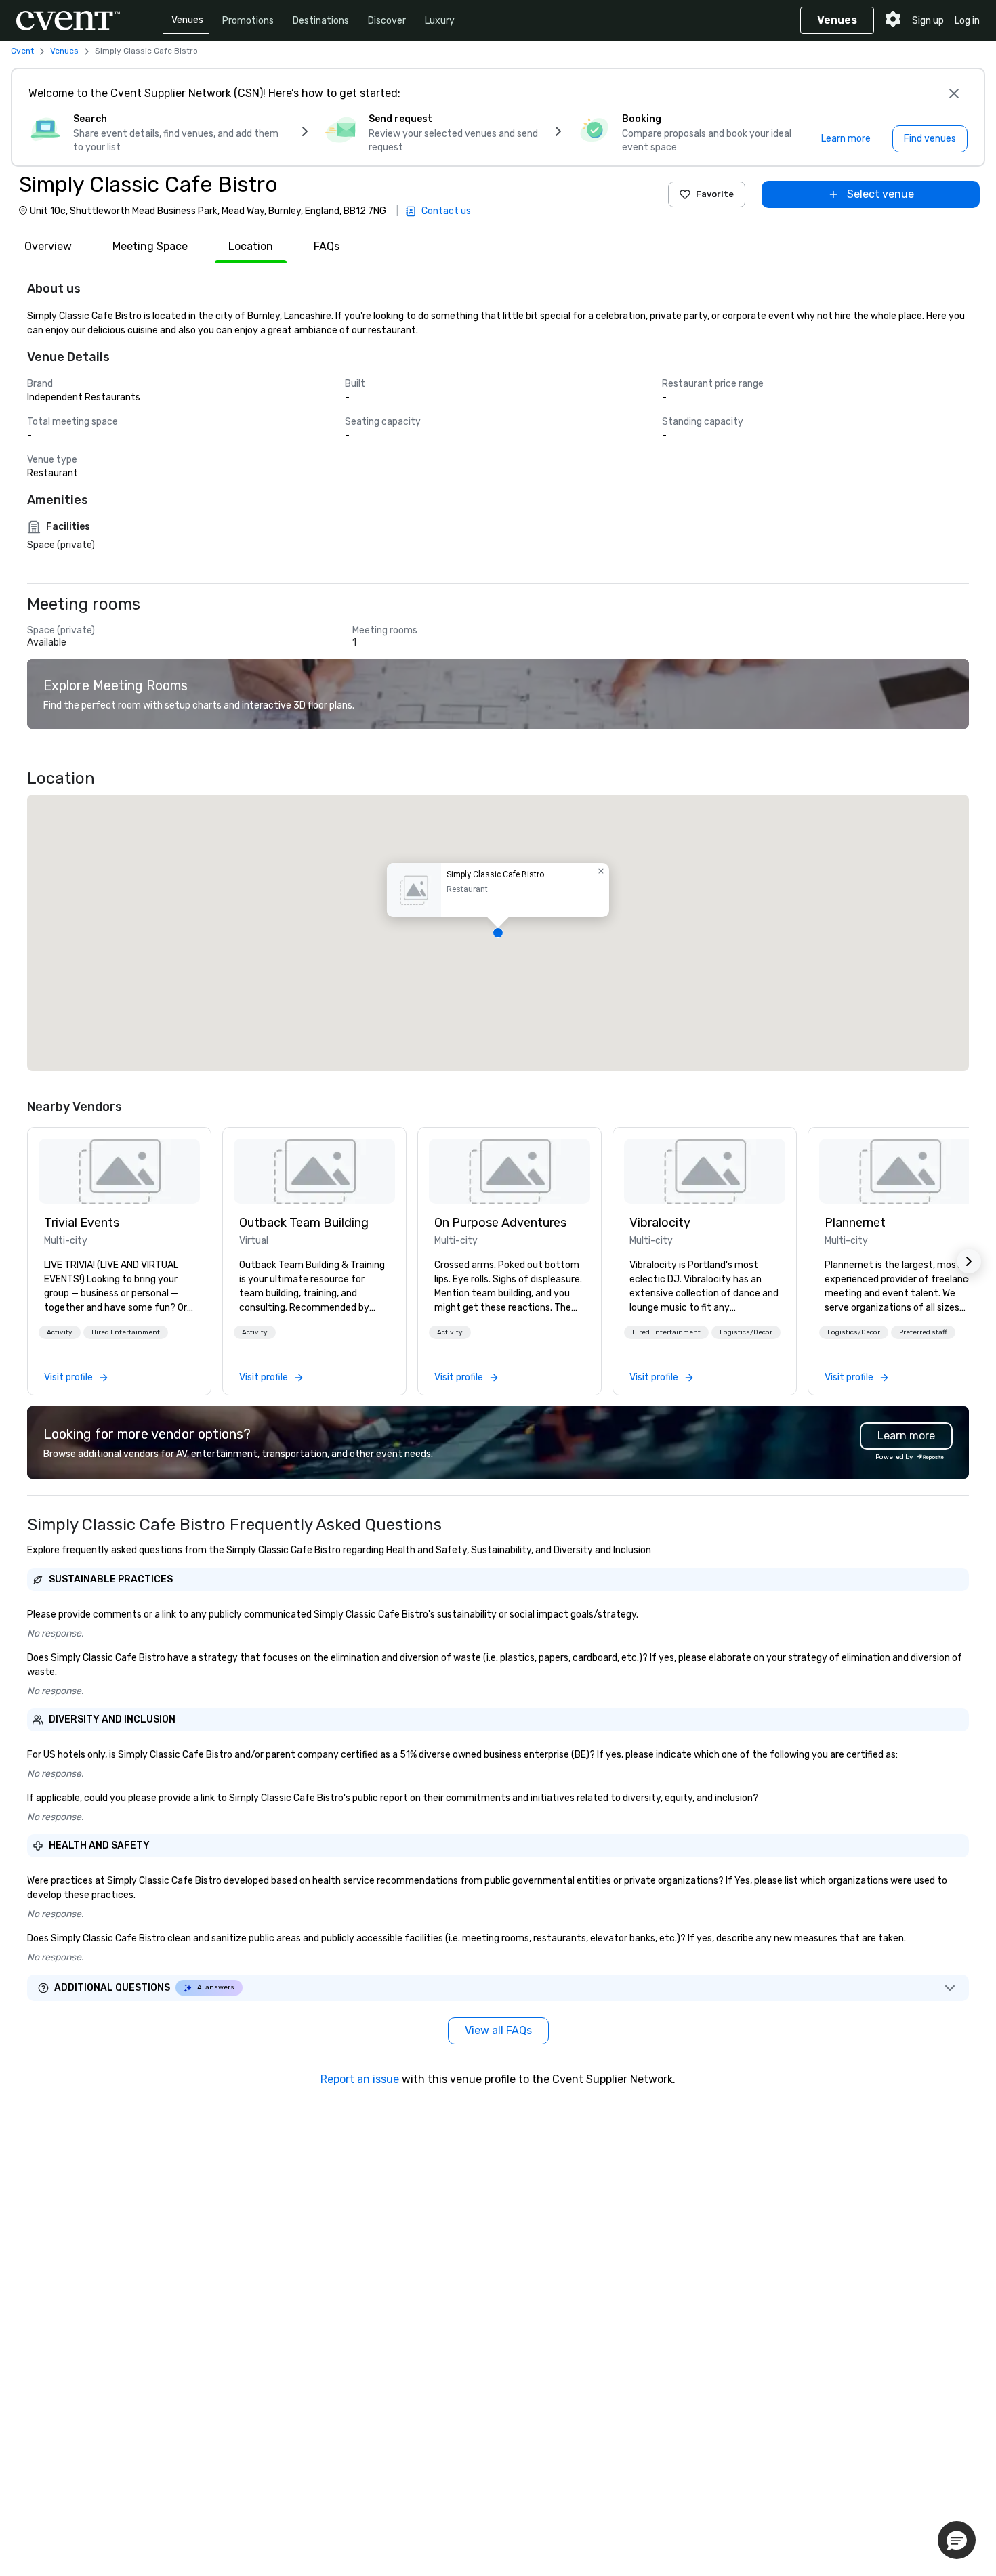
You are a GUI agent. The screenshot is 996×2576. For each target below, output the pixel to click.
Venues (187, 20)
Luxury (440, 21)
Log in (967, 21)
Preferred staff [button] (923, 1332)
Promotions (248, 21)
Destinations (321, 21)
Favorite (715, 194)
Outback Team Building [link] (304, 1223)
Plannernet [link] (855, 1223)
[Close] (954, 93)
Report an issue (360, 2079)
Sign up (928, 21)
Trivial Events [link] (82, 1223)
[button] (498, 933)
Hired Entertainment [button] (126, 1332)
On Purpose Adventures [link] (500, 1223)
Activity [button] (60, 1332)
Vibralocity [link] (660, 1223)
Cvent (22, 51)
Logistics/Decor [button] (746, 1332)
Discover (387, 21)
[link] (119, 1171)
